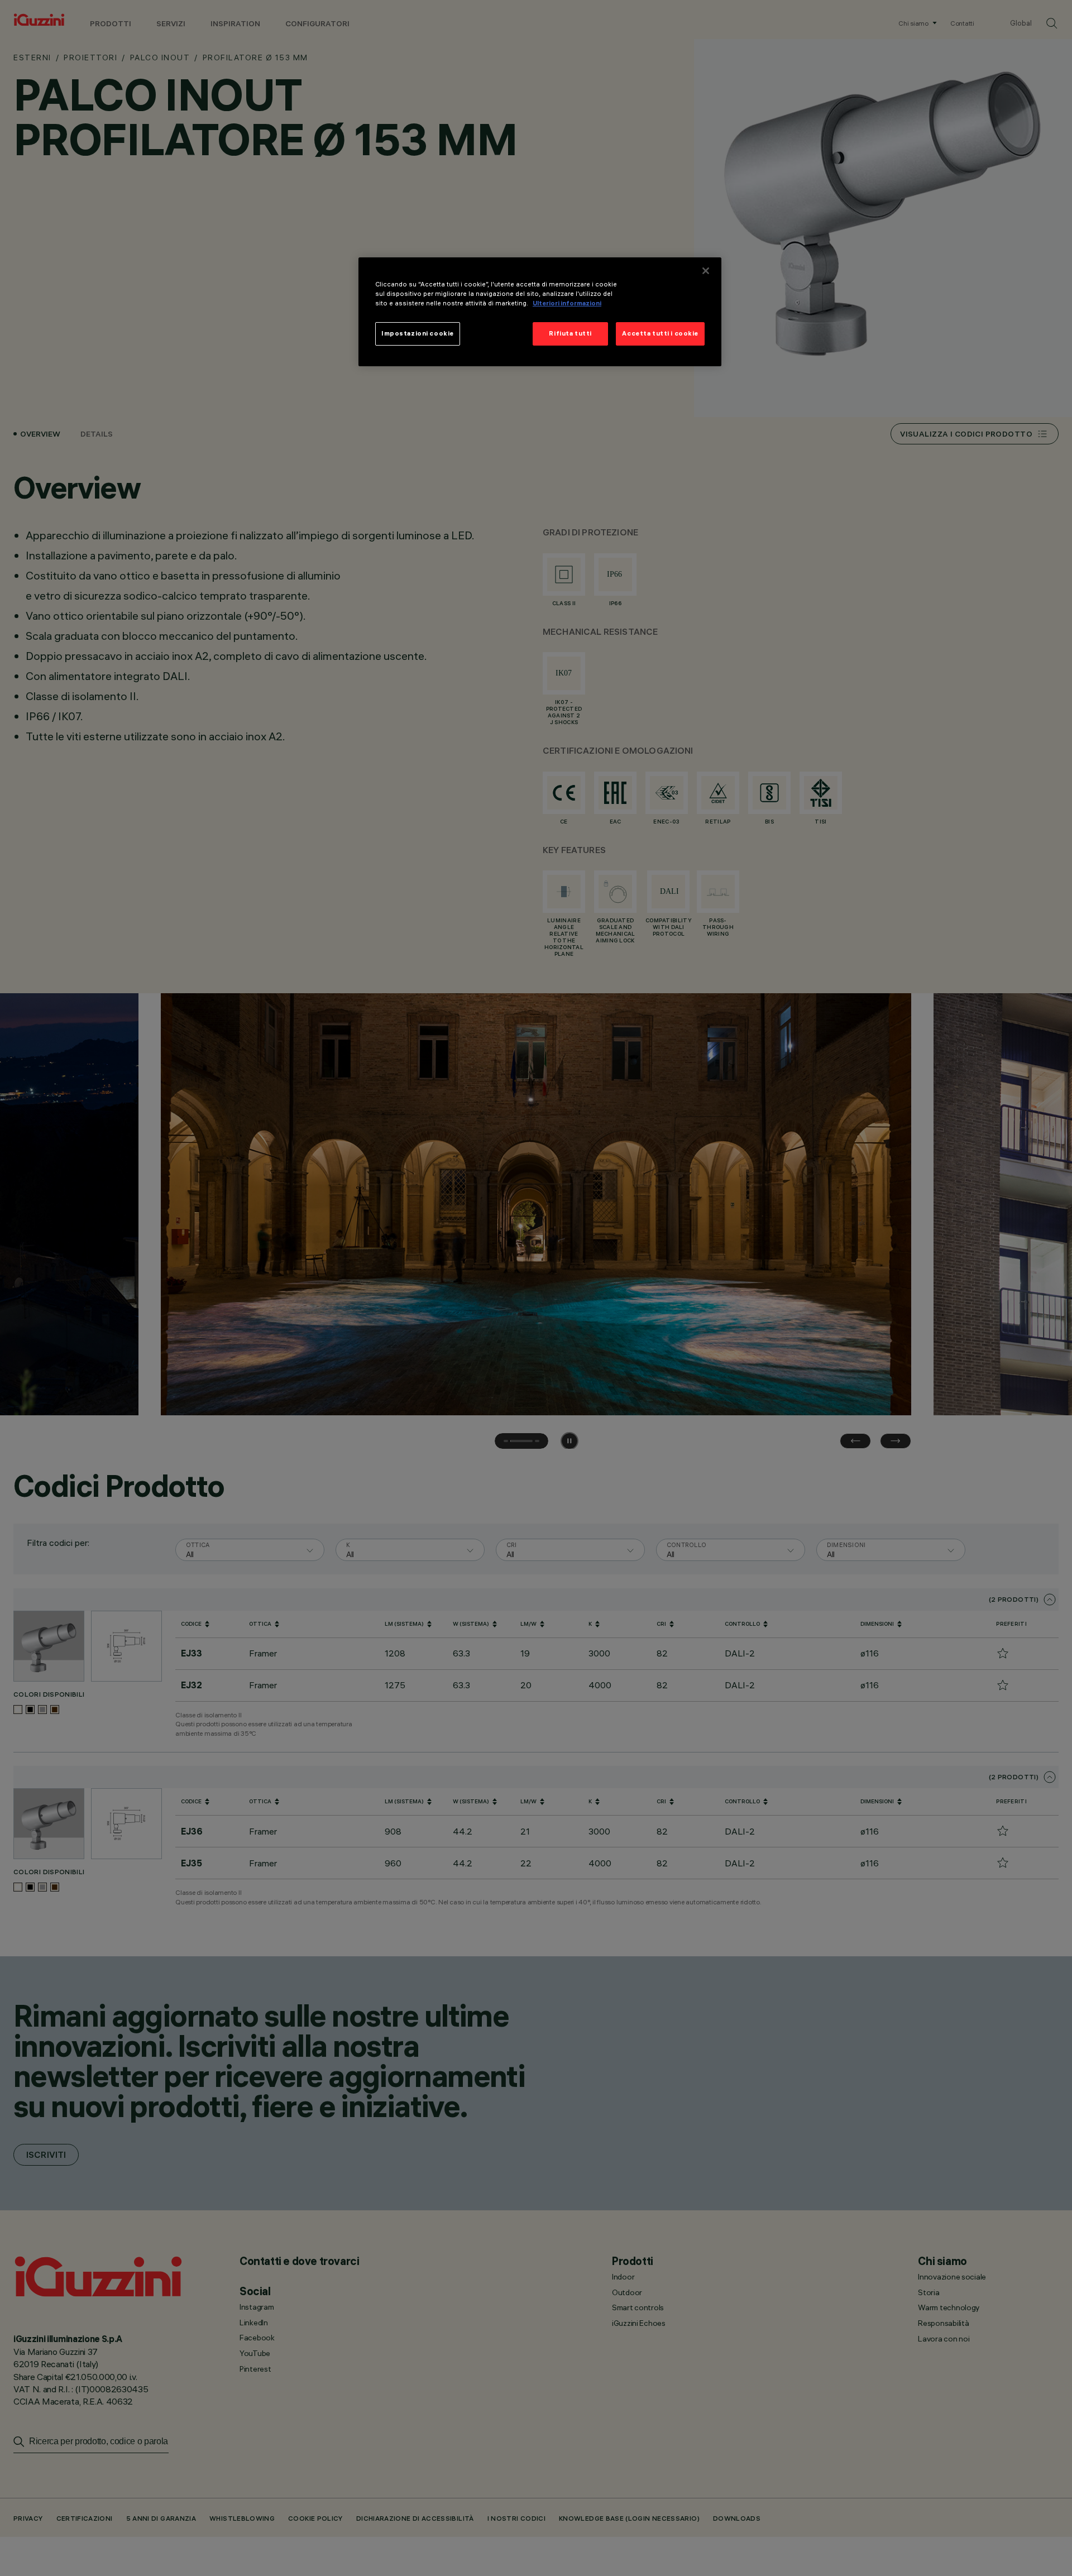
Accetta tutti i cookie (660, 334)
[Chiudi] (706, 271)
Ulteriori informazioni (567, 304)
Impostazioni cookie (418, 334)
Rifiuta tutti (570, 334)
